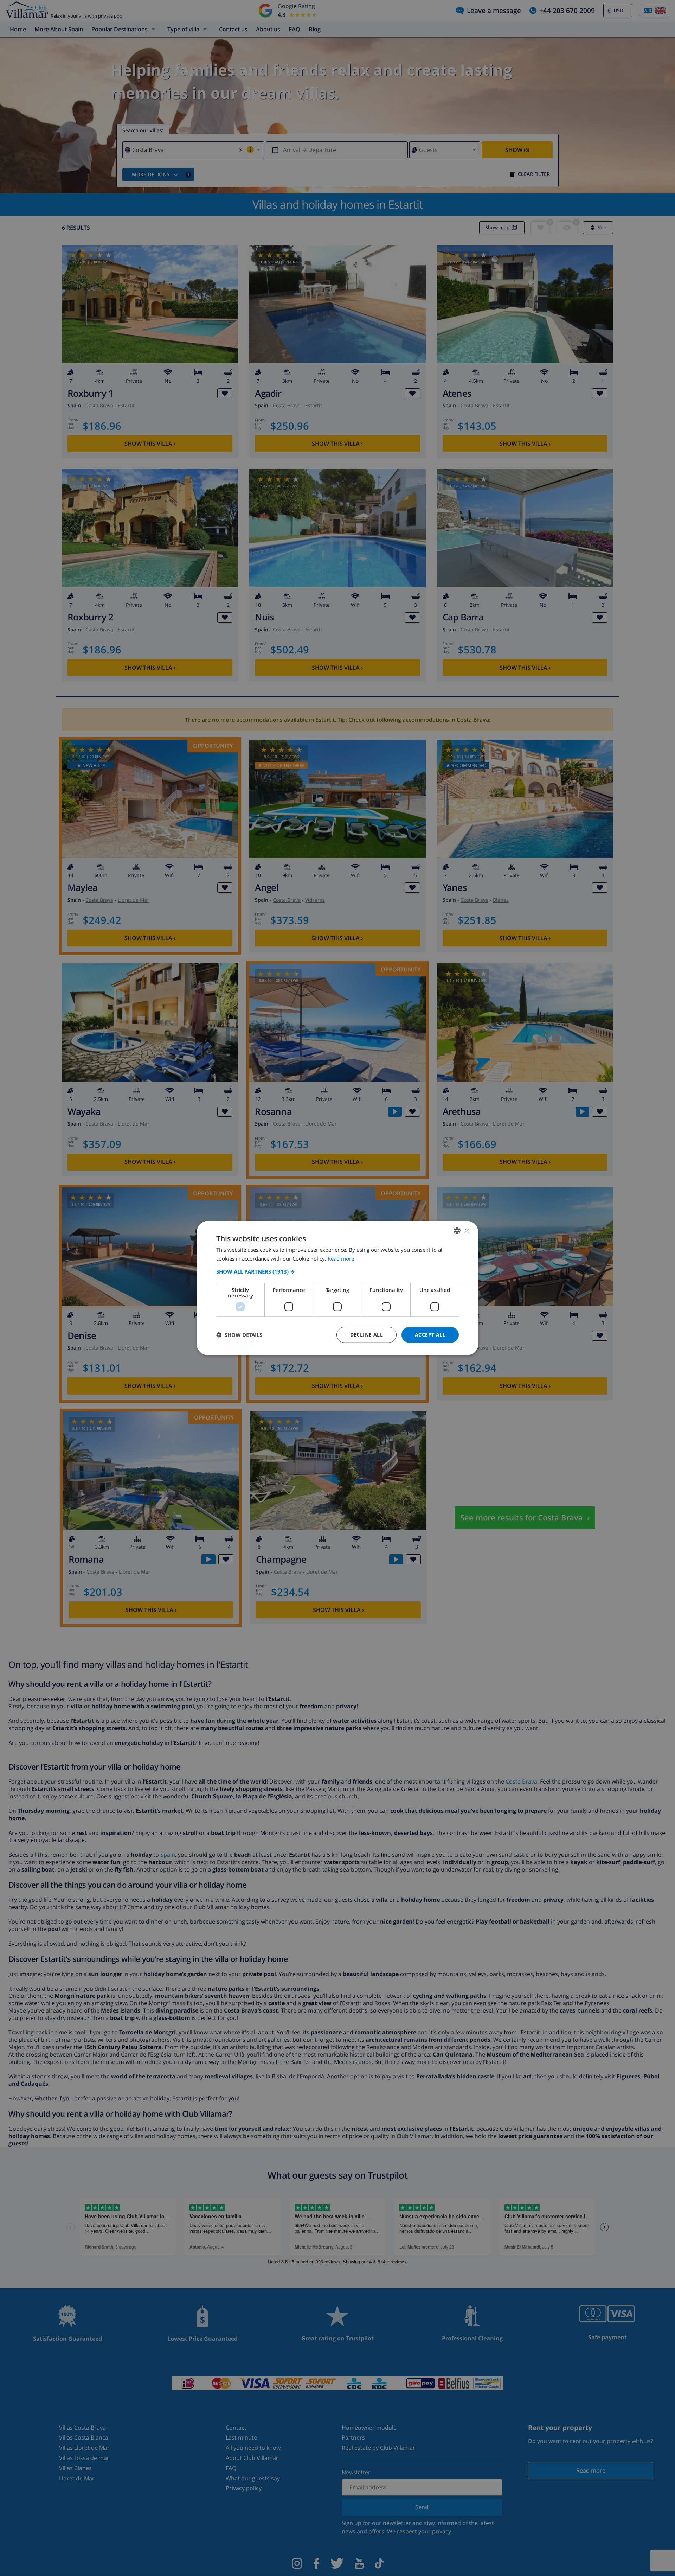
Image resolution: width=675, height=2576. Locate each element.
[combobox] (457, 1231)
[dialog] (337, 1288)
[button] (337, 1271)
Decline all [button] (367, 1335)
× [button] (467, 1230)
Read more (341, 1258)
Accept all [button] (430, 1335)
